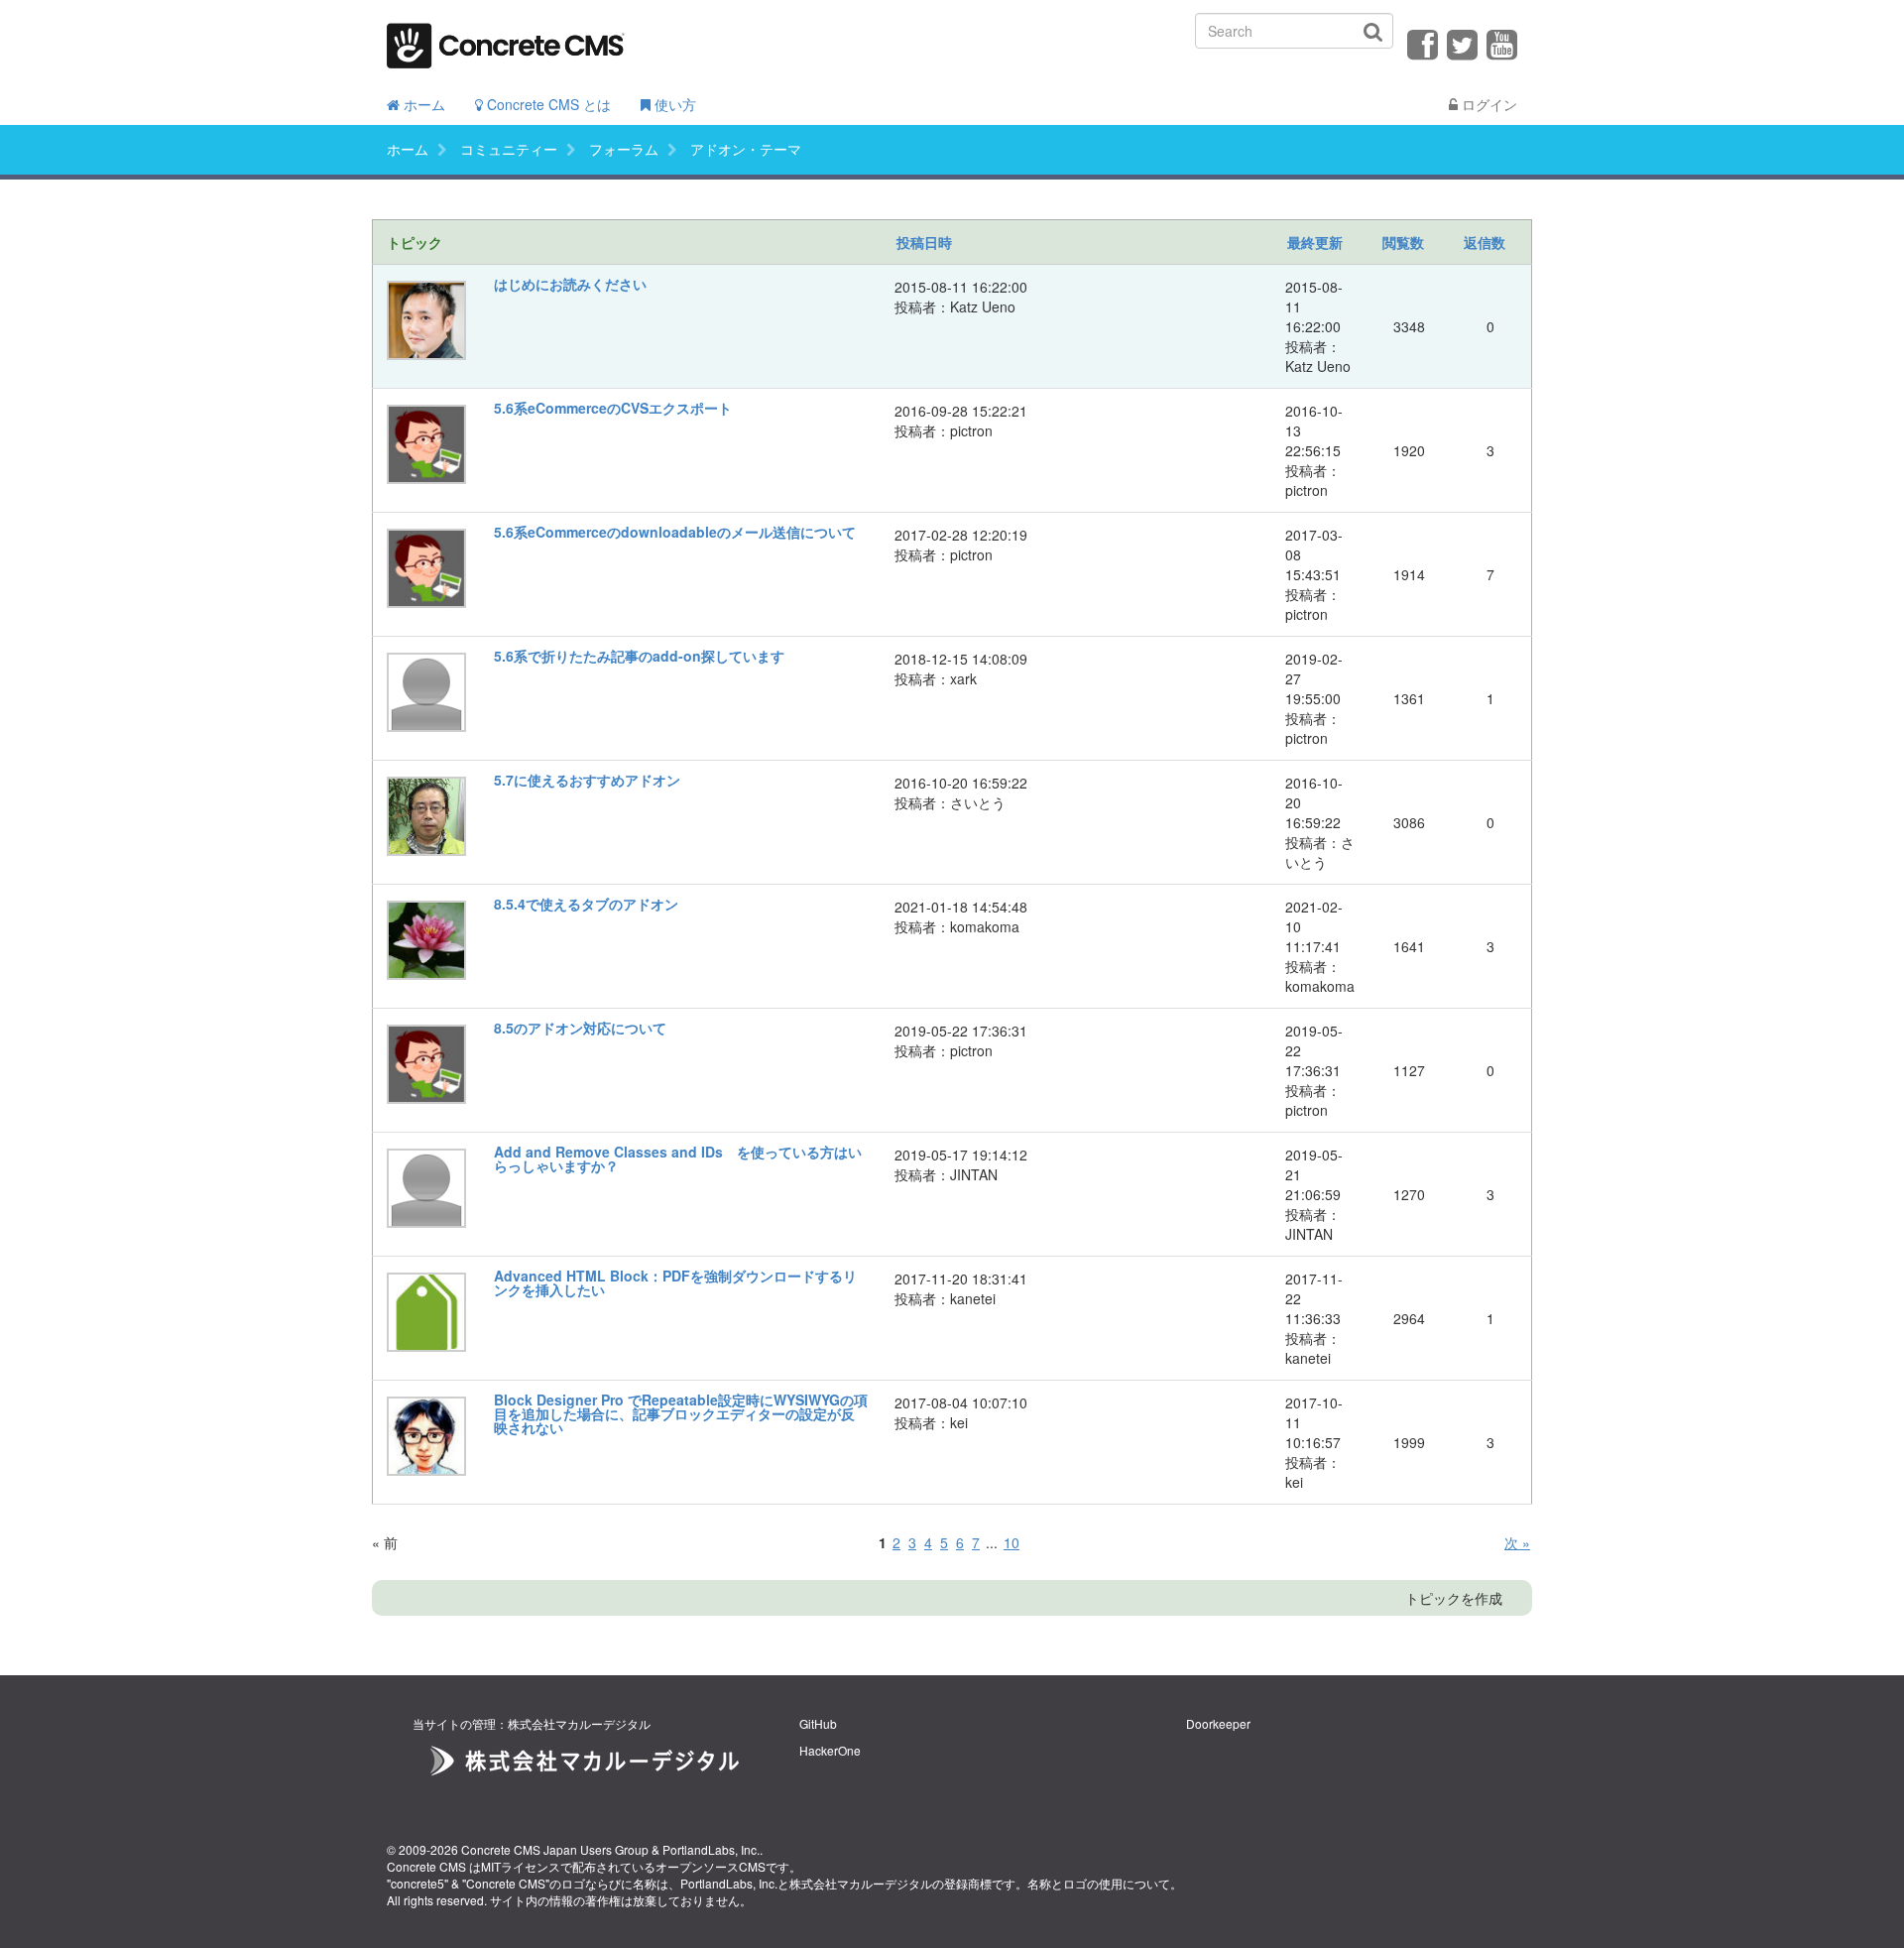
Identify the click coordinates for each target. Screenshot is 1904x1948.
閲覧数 (1403, 242)
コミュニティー (509, 149)
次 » (1517, 1542)
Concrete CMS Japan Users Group (555, 1849)
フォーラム (624, 149)
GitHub (818, 1723)
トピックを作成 (1454, 1598)
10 (1011, 1542)
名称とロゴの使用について (1099, 1883)
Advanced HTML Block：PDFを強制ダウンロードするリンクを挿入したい (675, 1282)
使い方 (673, 104)
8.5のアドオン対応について (580, 1028)
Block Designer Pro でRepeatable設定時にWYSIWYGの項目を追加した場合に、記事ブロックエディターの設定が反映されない (681, 1413)
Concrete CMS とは (547, 104)
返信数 (1485, 242)
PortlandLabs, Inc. (711, 1849)
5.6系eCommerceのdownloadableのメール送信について (675, 532)
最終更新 (1315, 242)
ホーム (422, 104)
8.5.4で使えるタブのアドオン (586, 904)
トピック (415, 242)
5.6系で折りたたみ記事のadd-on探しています (639, 656)
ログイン (1487, 104)
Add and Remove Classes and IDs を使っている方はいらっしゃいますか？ (678, 1158)
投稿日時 (924, 242)
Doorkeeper (1218, 1723)
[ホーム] (506, 39)
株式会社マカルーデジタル (861, 1883)
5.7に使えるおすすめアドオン (587, 780)
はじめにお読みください (570, 284)
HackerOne (830, 1750)
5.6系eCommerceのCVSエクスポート (613, 408)
